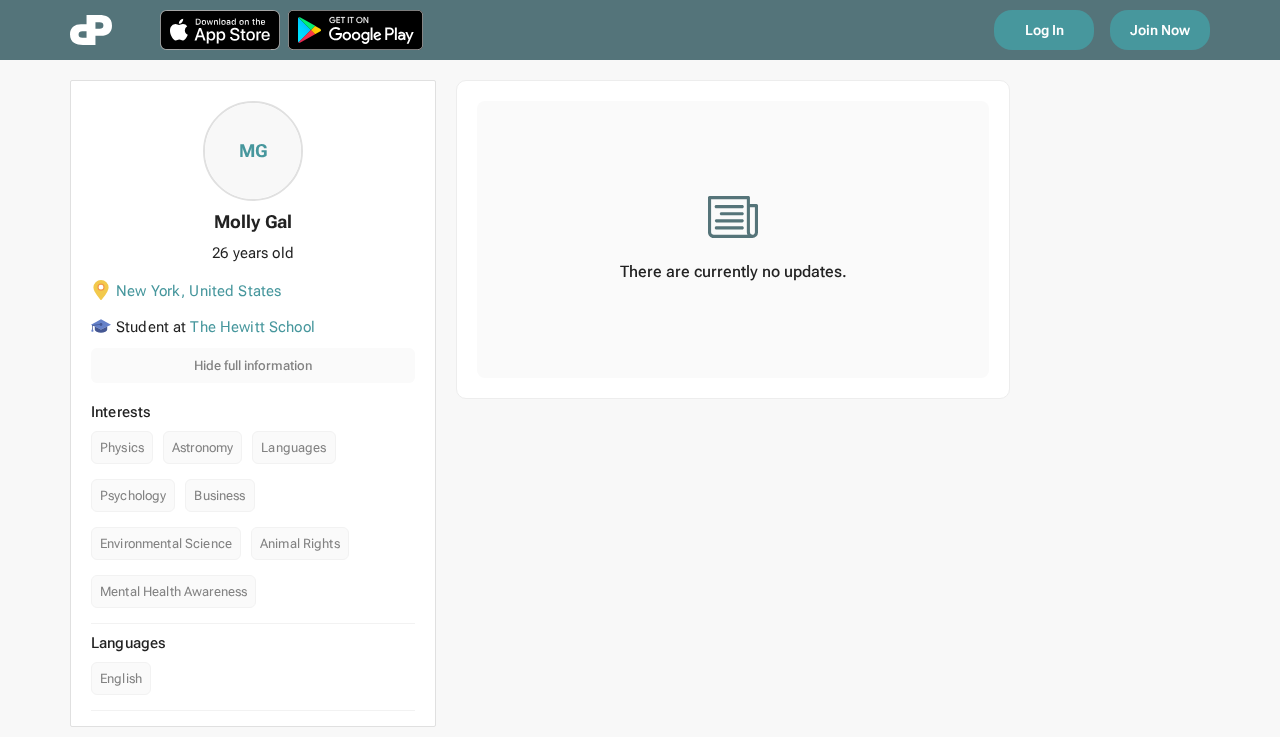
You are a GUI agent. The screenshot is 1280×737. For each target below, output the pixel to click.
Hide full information (253, 365)
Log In (1044, 30)
